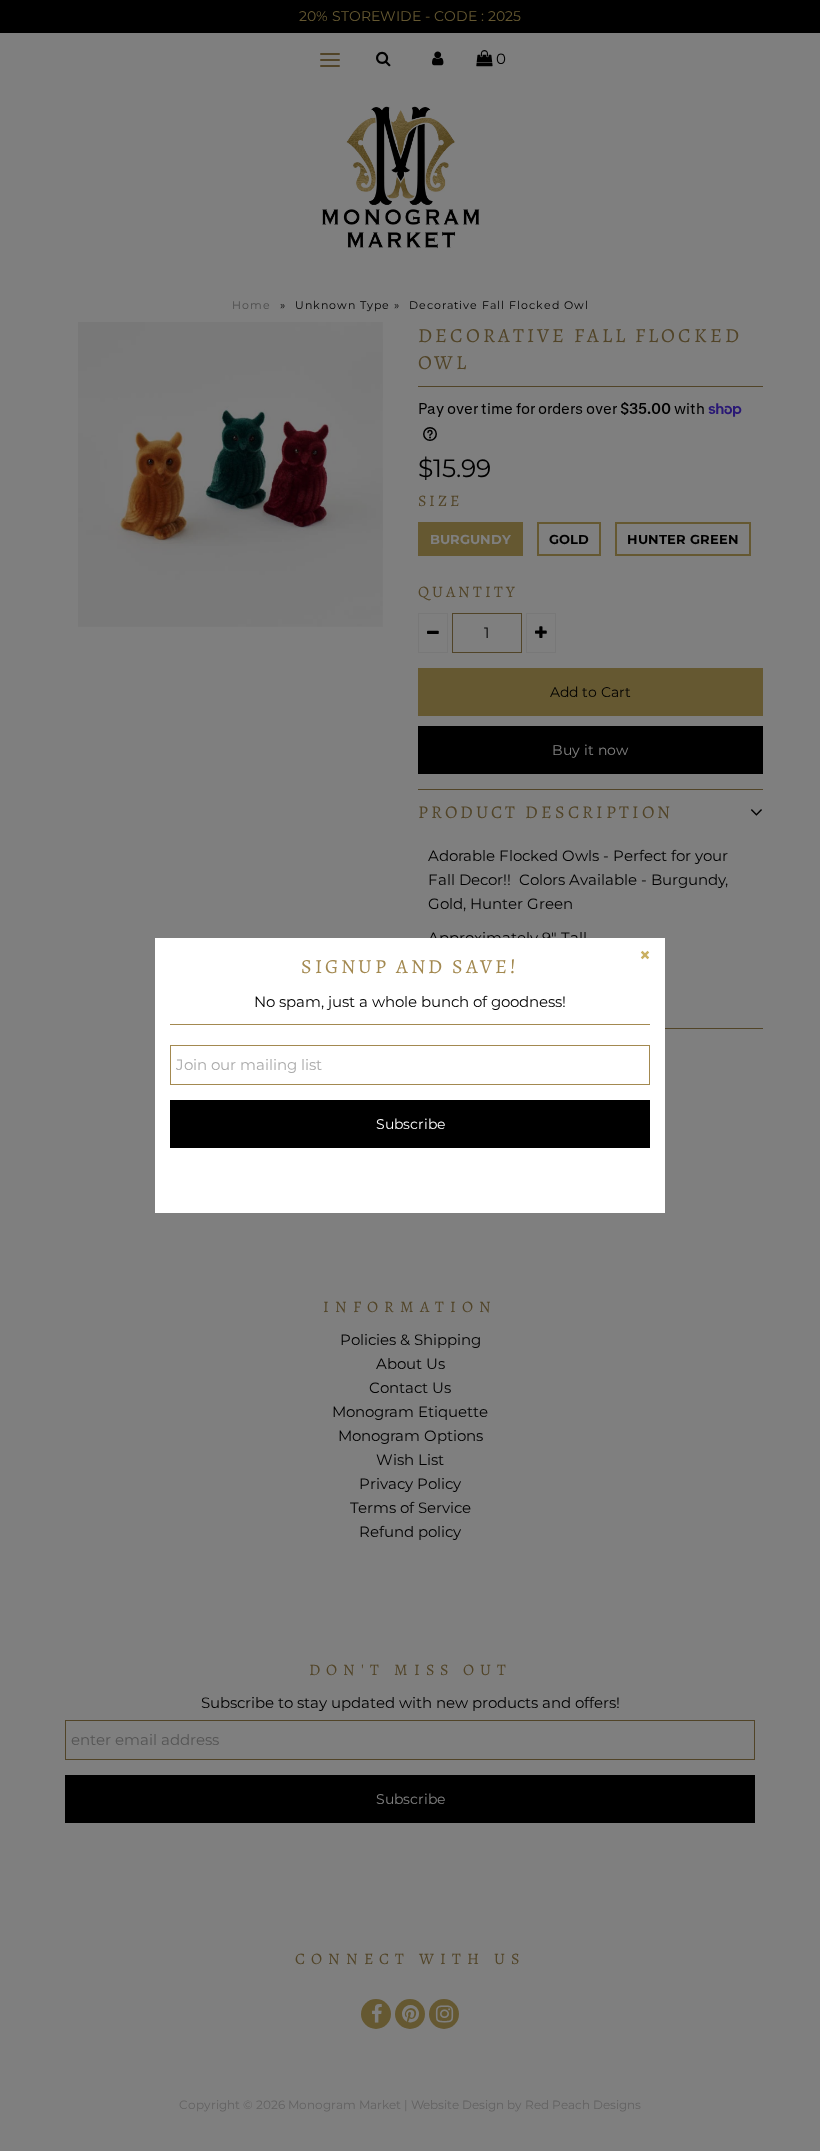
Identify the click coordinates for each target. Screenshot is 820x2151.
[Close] (645, 958)
